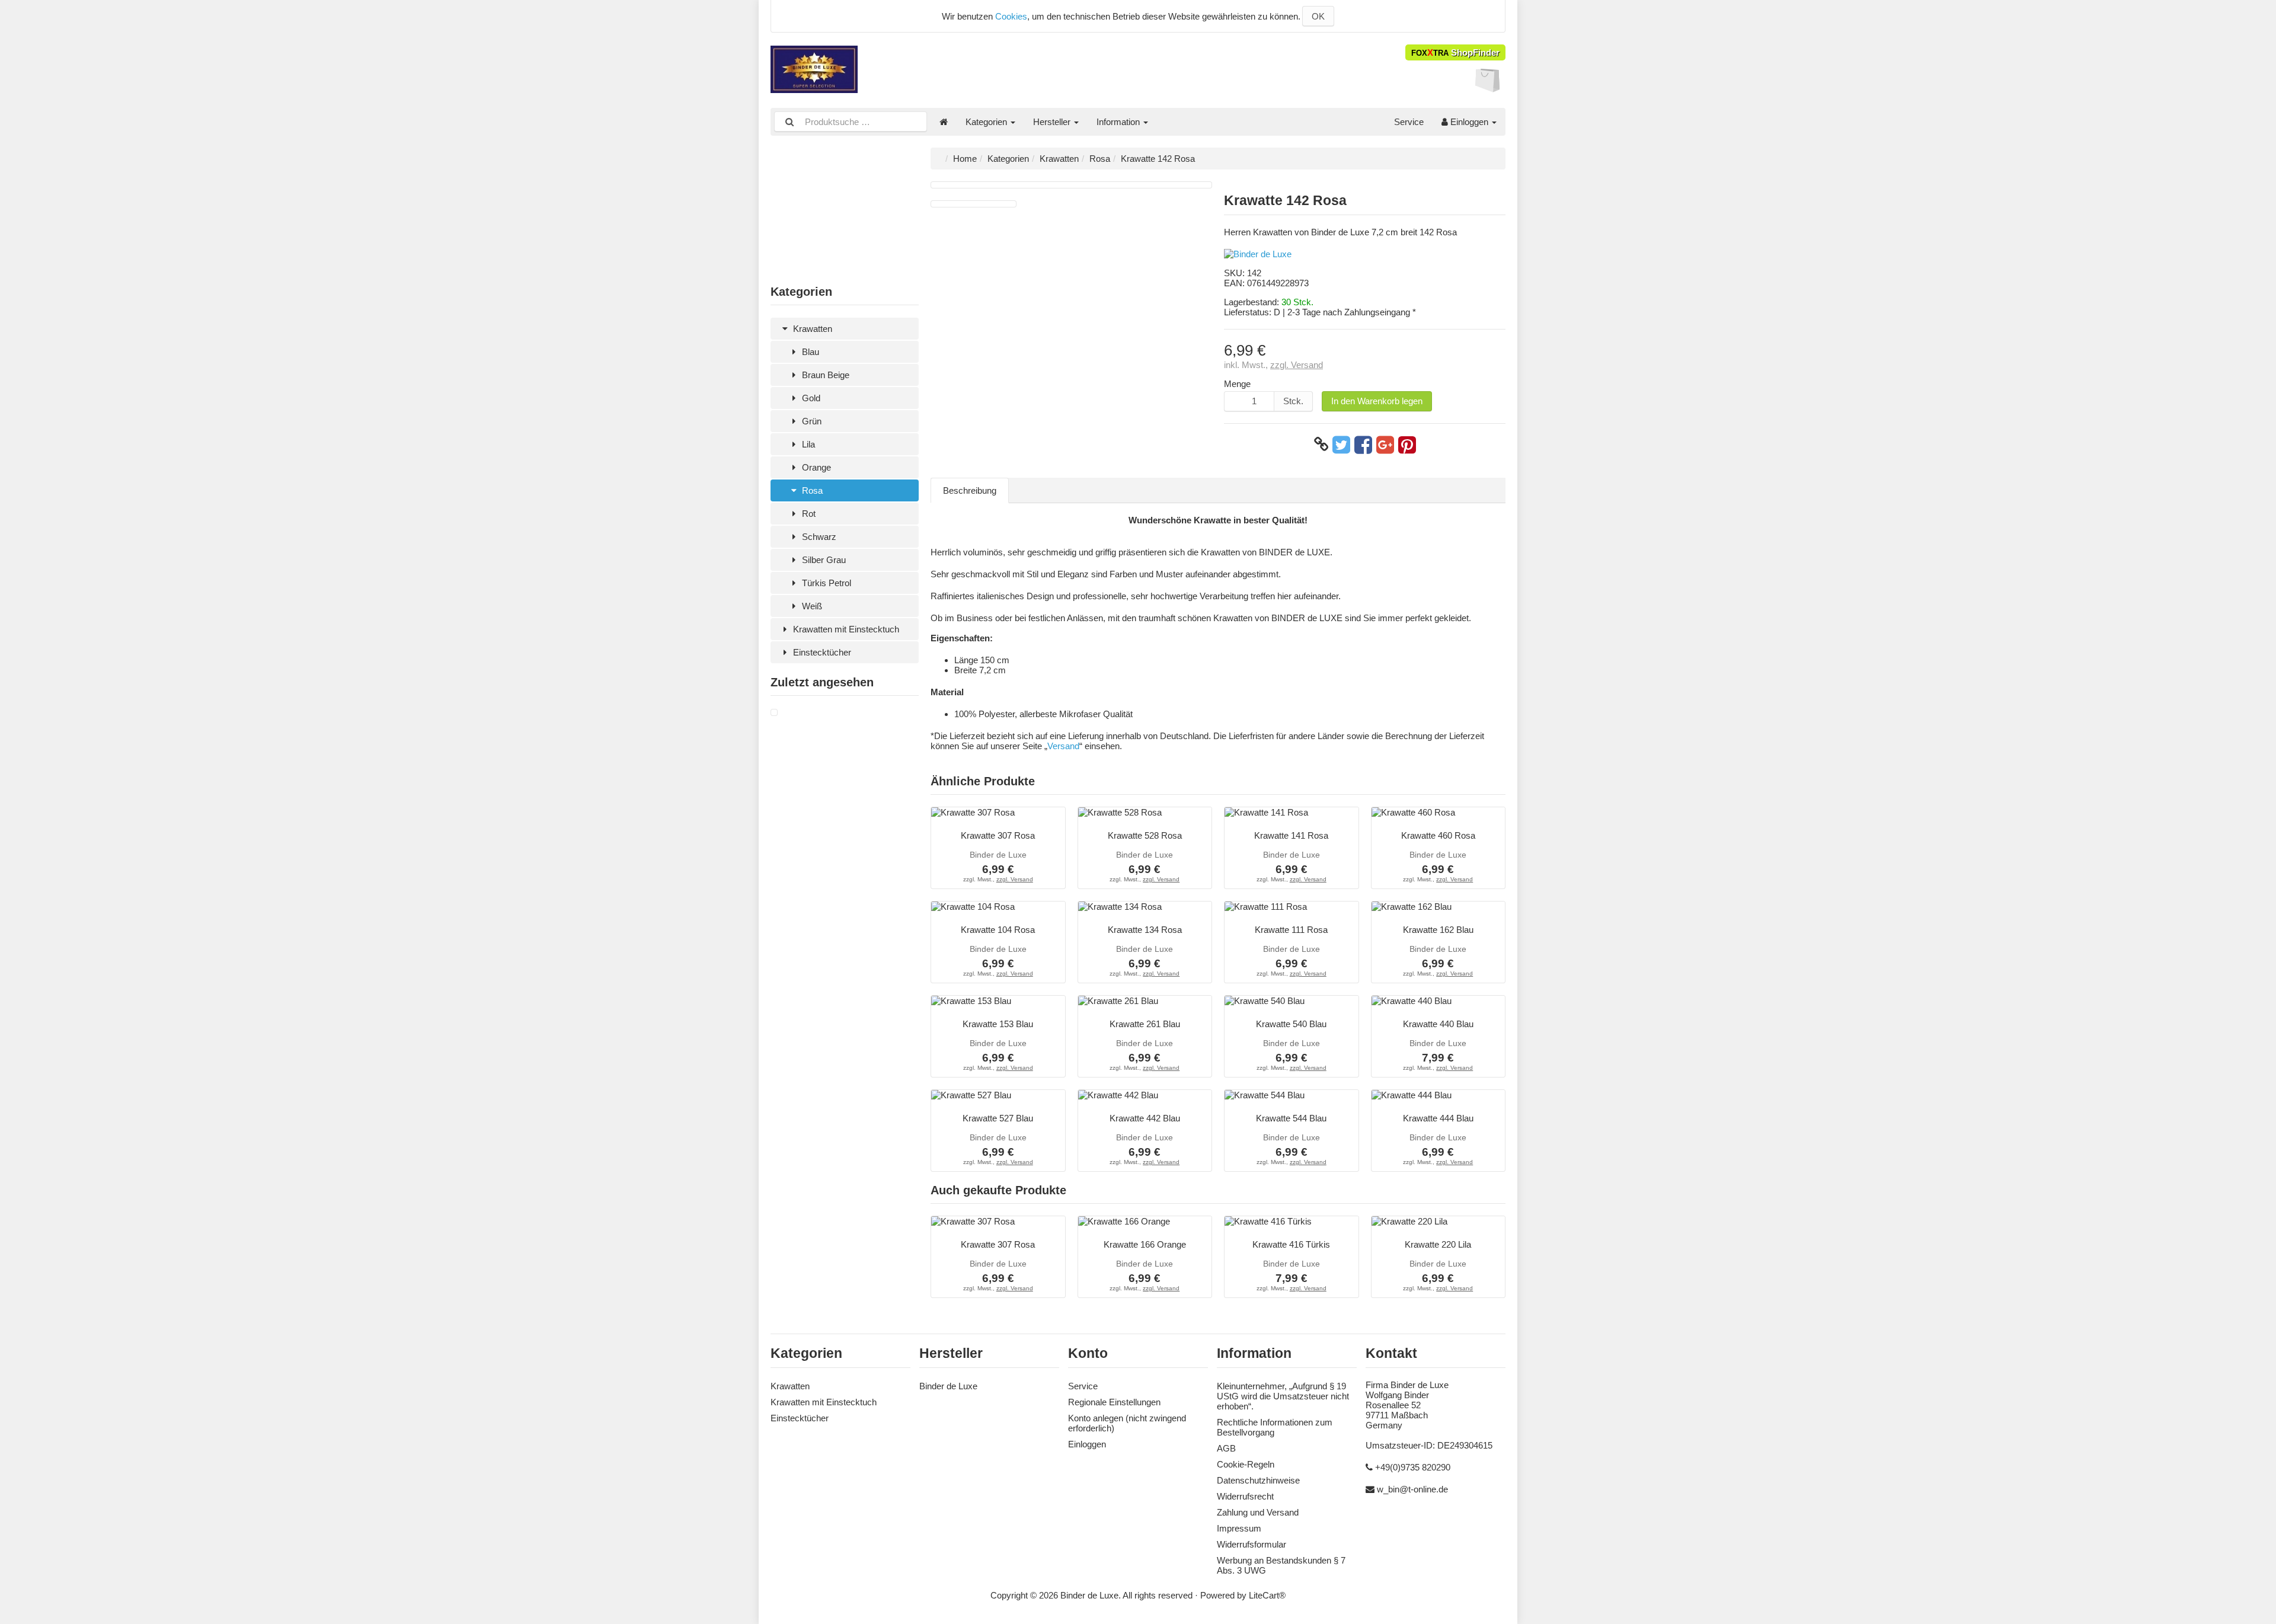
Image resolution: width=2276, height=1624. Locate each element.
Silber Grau (823, 560)
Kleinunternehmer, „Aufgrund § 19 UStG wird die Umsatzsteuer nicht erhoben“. (1283, 1396)
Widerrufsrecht (1245, 1496)
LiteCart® (1267, 1595)
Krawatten (811, 329)
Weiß (811, 606)
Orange (815, 467)
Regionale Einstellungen (1114, 1402)
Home (965, 159)
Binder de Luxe (948, 1386)
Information (1119, 122)
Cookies (1011, 16)
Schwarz (818, 537)
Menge (1237, 384)
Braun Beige (824, 375)
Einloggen (1469, 122)
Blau (809, 352)
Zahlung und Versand (1258, 1512)
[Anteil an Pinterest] (1407, 445)
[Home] (944, 122)
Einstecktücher (821, 652)
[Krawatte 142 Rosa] (774, 713)
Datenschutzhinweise (1258, 1480)
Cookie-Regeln (1246, 1464)
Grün (811, 421)
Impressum (1239, 1528)
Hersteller (1053, 122)
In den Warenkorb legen (1377, 401)
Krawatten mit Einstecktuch (845, 629)
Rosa (811, 490)
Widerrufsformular (1252, 1544)
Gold (810, 398)
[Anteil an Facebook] (1363, 445)
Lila (807, 444)
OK (1318, 16)
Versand (1063, 746)
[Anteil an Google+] (1385, 445)
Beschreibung (970, 490)
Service (1409, 122)
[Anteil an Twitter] (1341, 445)
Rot (808, 514)
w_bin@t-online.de (1412, 1489)
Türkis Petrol (825, 583)
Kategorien (987, 122)
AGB (1226, 1448)
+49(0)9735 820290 (1413, 1467)
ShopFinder (1455, 52)
